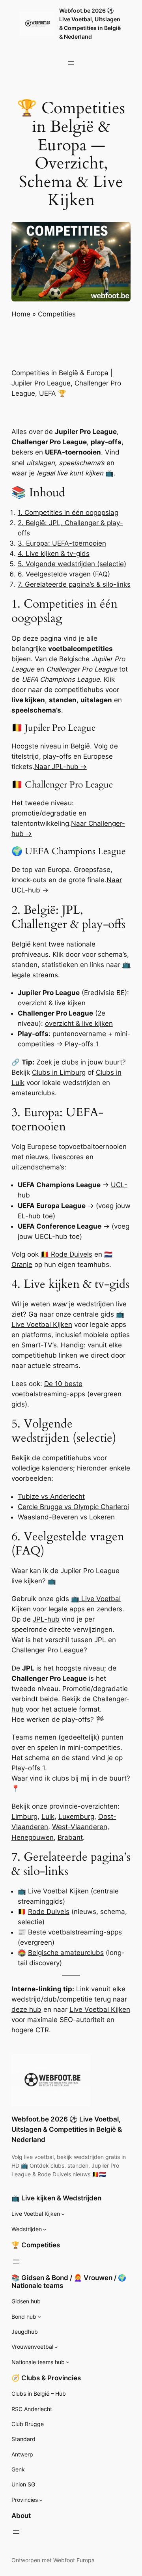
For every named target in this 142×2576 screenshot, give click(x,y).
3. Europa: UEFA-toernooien (62, 543)
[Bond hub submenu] (39, 2317)
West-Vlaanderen (80, 1827)
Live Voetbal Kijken (58, 1891)
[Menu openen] (71, 63)
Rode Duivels (49, 1912)
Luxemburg (76, 1816)
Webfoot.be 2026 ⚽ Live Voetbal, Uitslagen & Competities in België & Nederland (67, 2129)
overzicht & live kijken (52, 1003)
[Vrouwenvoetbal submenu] (56, 2347)
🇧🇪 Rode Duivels (66, 1254)
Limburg (24, 1816)
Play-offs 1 (82, 1044)
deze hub (26, 2009)
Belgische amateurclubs (66, 1953)
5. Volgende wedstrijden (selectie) (72, 564)
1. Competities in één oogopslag (68, 513)
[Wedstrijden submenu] (45, 2229)
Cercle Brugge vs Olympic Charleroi (73, 1507)
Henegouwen (33, 1837)
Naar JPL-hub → (61, 767)
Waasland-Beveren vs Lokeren (66, 1517)
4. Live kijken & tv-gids (54, 554)
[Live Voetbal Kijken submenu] (63, 2214)
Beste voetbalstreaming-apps (75, 1932)
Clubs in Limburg (59, 1072)
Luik (48, 1816)
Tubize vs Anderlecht (51, 1497)
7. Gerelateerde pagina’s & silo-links (74, 584)
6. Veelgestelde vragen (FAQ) (64, 574)
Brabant (70, 1837)
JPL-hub (46, 1619)
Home (21, 314)
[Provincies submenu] (41, 2500)
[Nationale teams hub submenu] (68, 2362)
